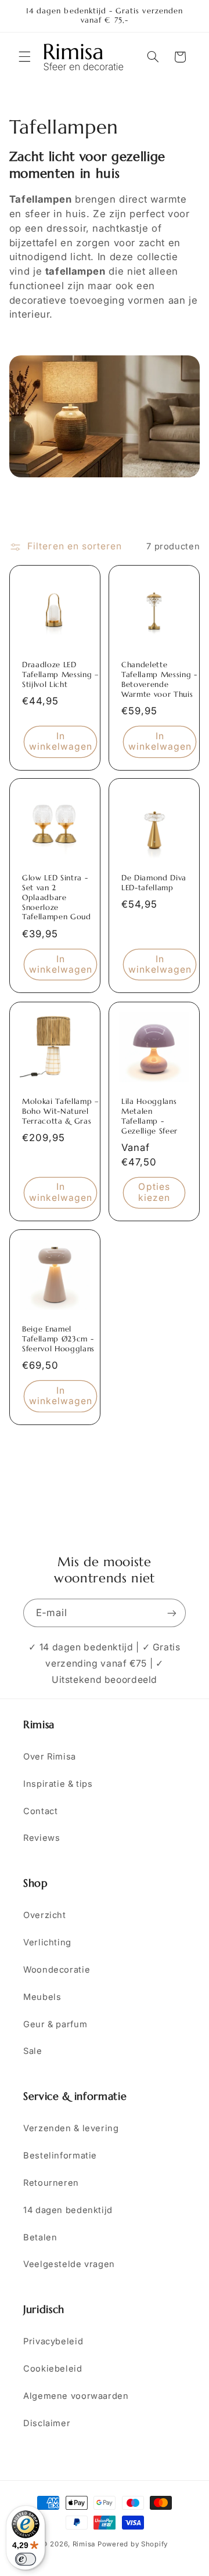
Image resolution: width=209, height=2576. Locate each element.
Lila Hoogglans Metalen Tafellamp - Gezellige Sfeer (149, 1116)
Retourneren (51, 2183)
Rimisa (84, 2544)
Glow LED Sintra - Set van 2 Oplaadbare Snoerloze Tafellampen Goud (57, 898)
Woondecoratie (57, 1970)
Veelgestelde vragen (69, 2264)
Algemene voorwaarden (76, 2396)
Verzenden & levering (71, 2128)
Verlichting (47, 1942)
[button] (24, 57)
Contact (40, 1811)
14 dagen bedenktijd (68, 2210)
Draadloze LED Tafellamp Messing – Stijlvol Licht (61, 674)
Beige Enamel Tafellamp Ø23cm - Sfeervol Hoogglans (58, 1339)
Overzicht (45, 1915)
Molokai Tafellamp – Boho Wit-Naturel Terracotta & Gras (61, 1111)
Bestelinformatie (60, 2156)
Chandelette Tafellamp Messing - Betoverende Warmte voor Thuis (159, 679)
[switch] (26, 2559)
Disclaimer (47, 2423)
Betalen (40, 2237)
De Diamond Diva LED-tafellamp (154, 883)
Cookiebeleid (53, 2369)
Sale (33, 2051)
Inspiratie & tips (58, 1784)
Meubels (42, 1997)
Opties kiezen (154, 1192)
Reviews (42, 1838)
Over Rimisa (50, 1757)
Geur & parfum (55, 2024)
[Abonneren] (172, 1613)
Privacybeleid (53, 2341)
